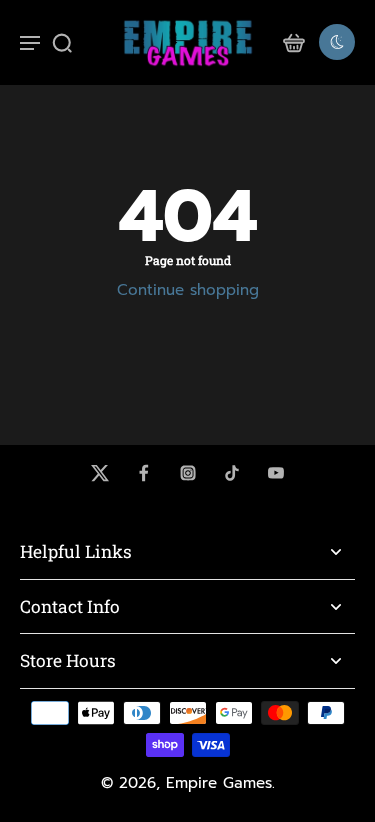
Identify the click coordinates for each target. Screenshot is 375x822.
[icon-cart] (293, 42)
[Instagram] (188, 473)
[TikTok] (232, 473)
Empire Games (219, 783)
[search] (62, 42)
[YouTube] (276, 473)
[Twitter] (100, 473)
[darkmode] (337, 42)
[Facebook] (144, 473)
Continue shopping (188, 290)
